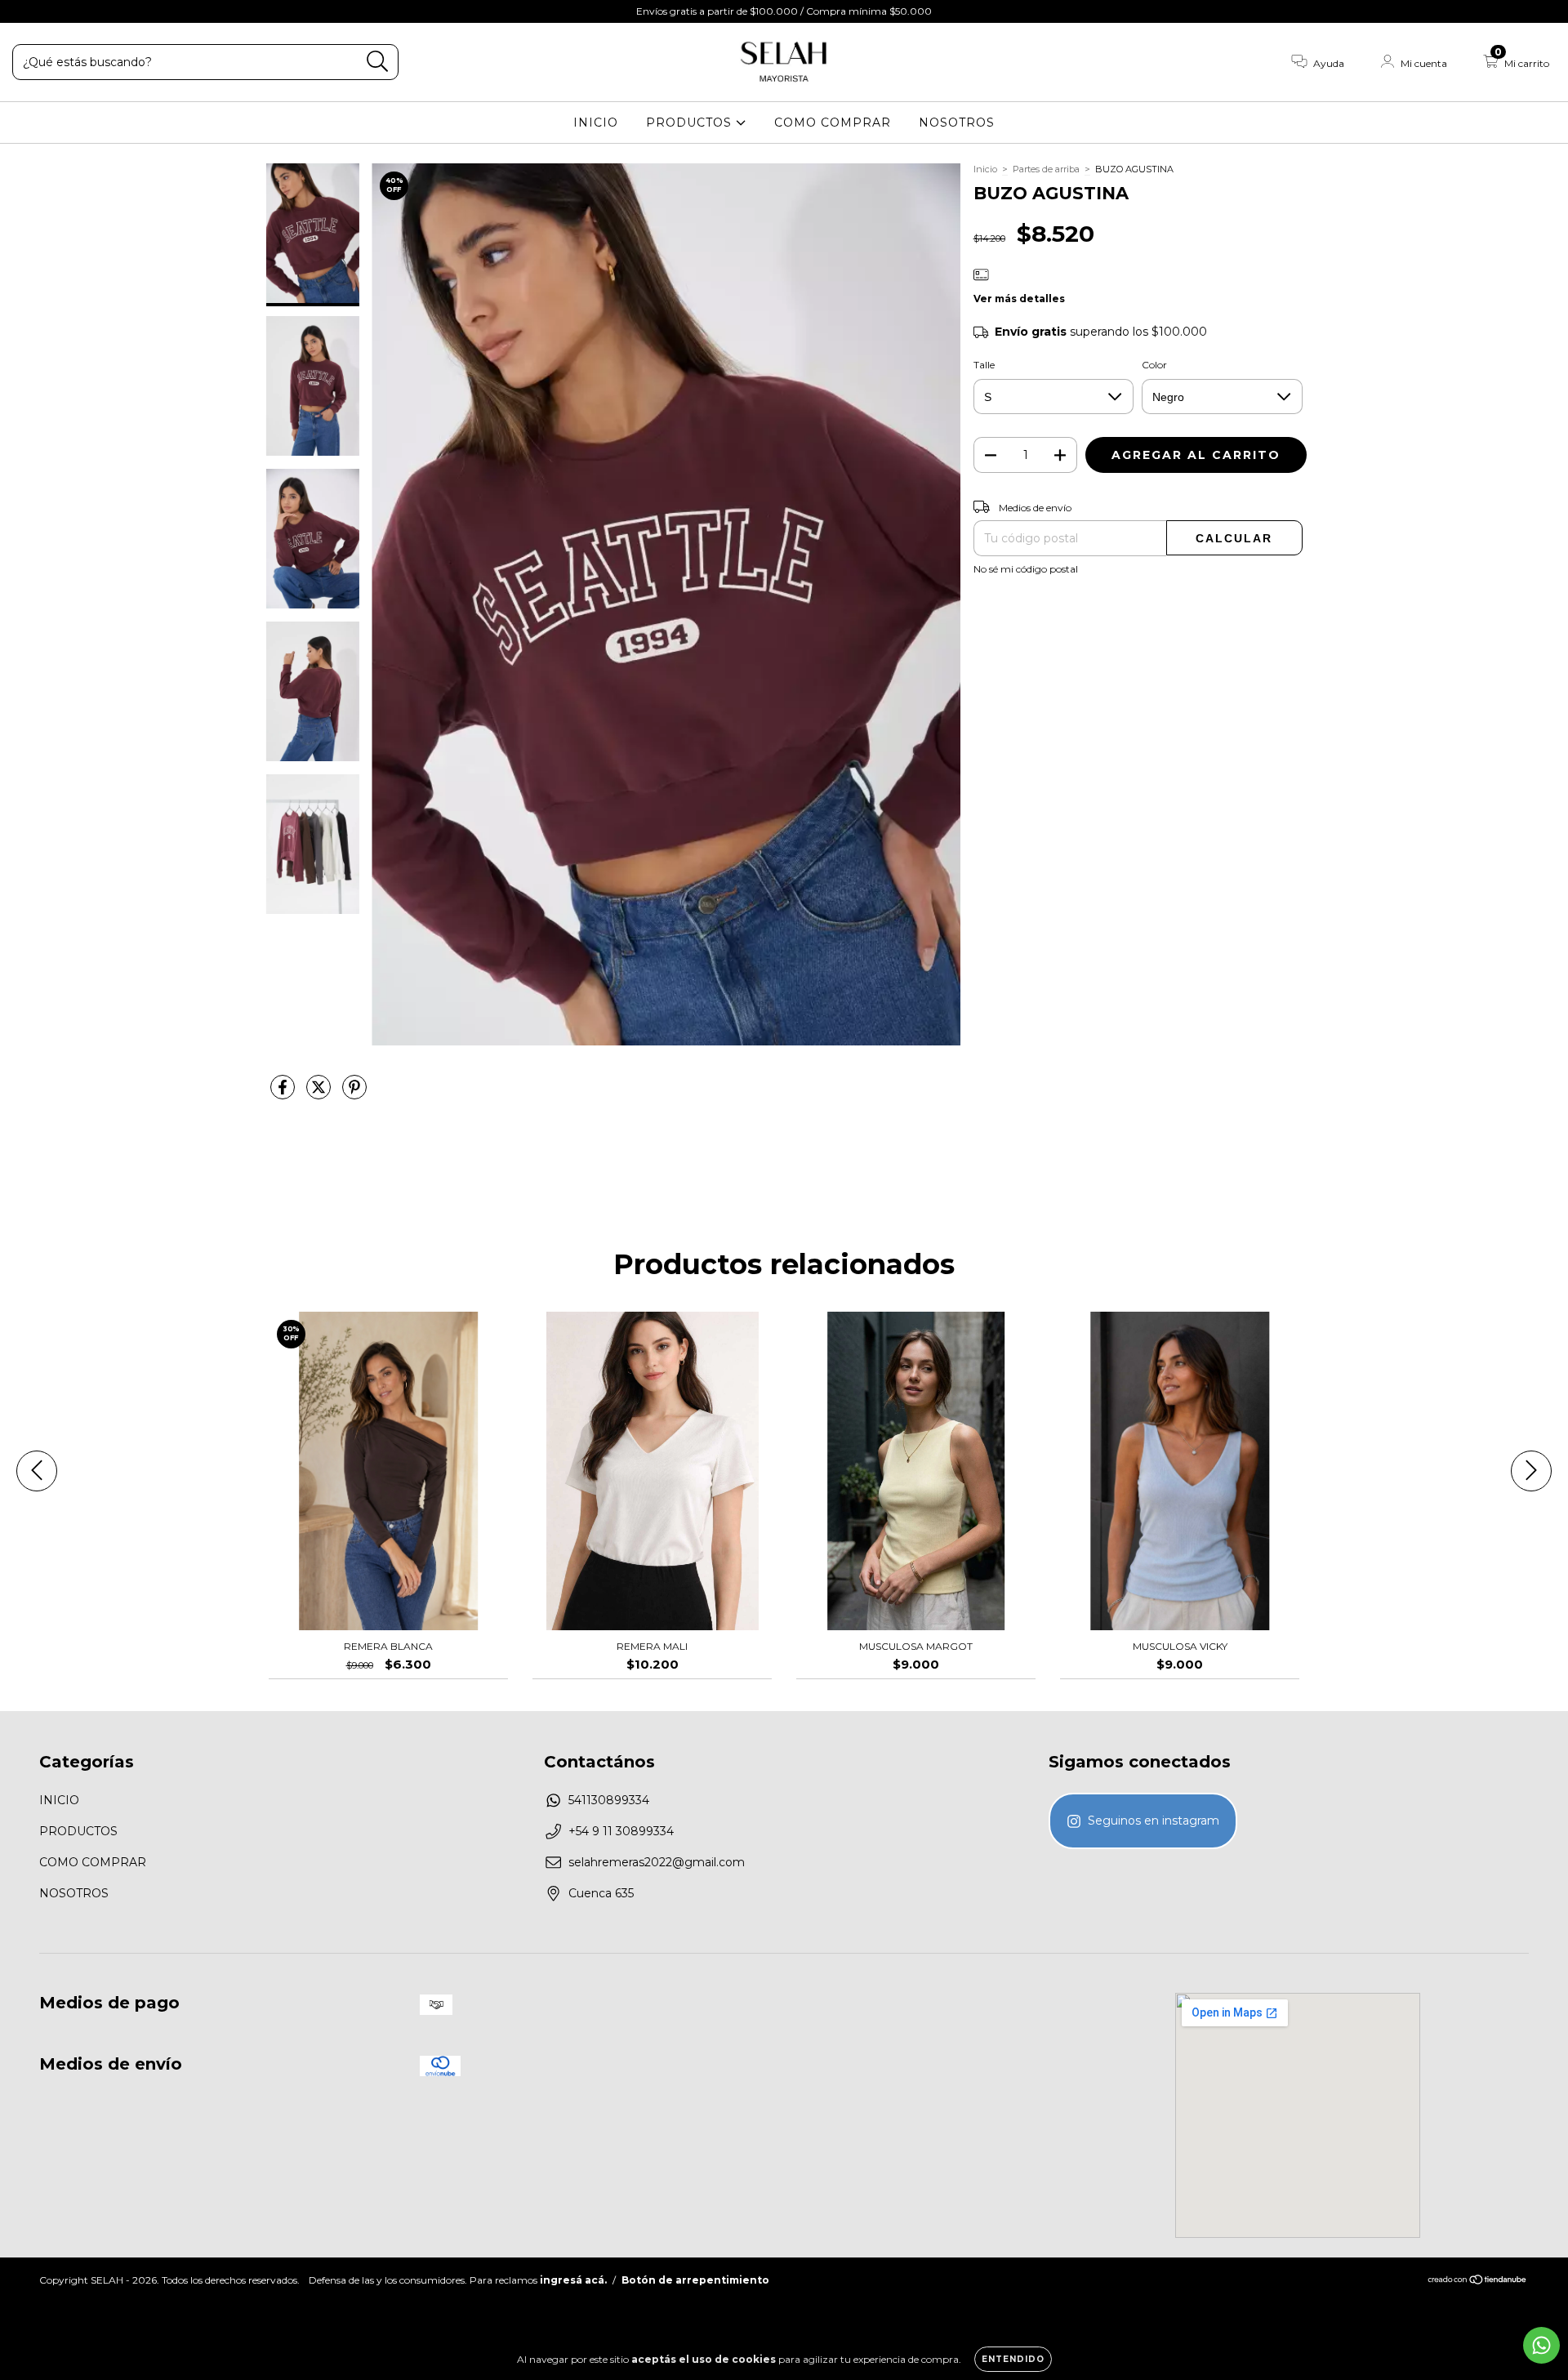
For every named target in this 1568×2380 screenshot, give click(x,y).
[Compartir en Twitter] (320, 1094)
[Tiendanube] (1478, 2282)
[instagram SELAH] (1143, 1821)
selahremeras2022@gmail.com (657, 1862)
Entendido (1013, 2359)
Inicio (985, 169)
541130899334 (609, 1800)
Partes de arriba (1046, 169)
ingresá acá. (573, 2280)
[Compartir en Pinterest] (354, 1094)
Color (1154, 365)
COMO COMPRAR (833, 123)
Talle (984, 365)
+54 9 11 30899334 (621, 1831)
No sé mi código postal (1026, 569)
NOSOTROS (957, 123)
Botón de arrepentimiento (695, 2280)
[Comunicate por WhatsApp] (1541, 2345)
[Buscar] (378, 62)
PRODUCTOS (691, 123)
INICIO (596, 123)
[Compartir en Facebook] (284, 1094)
